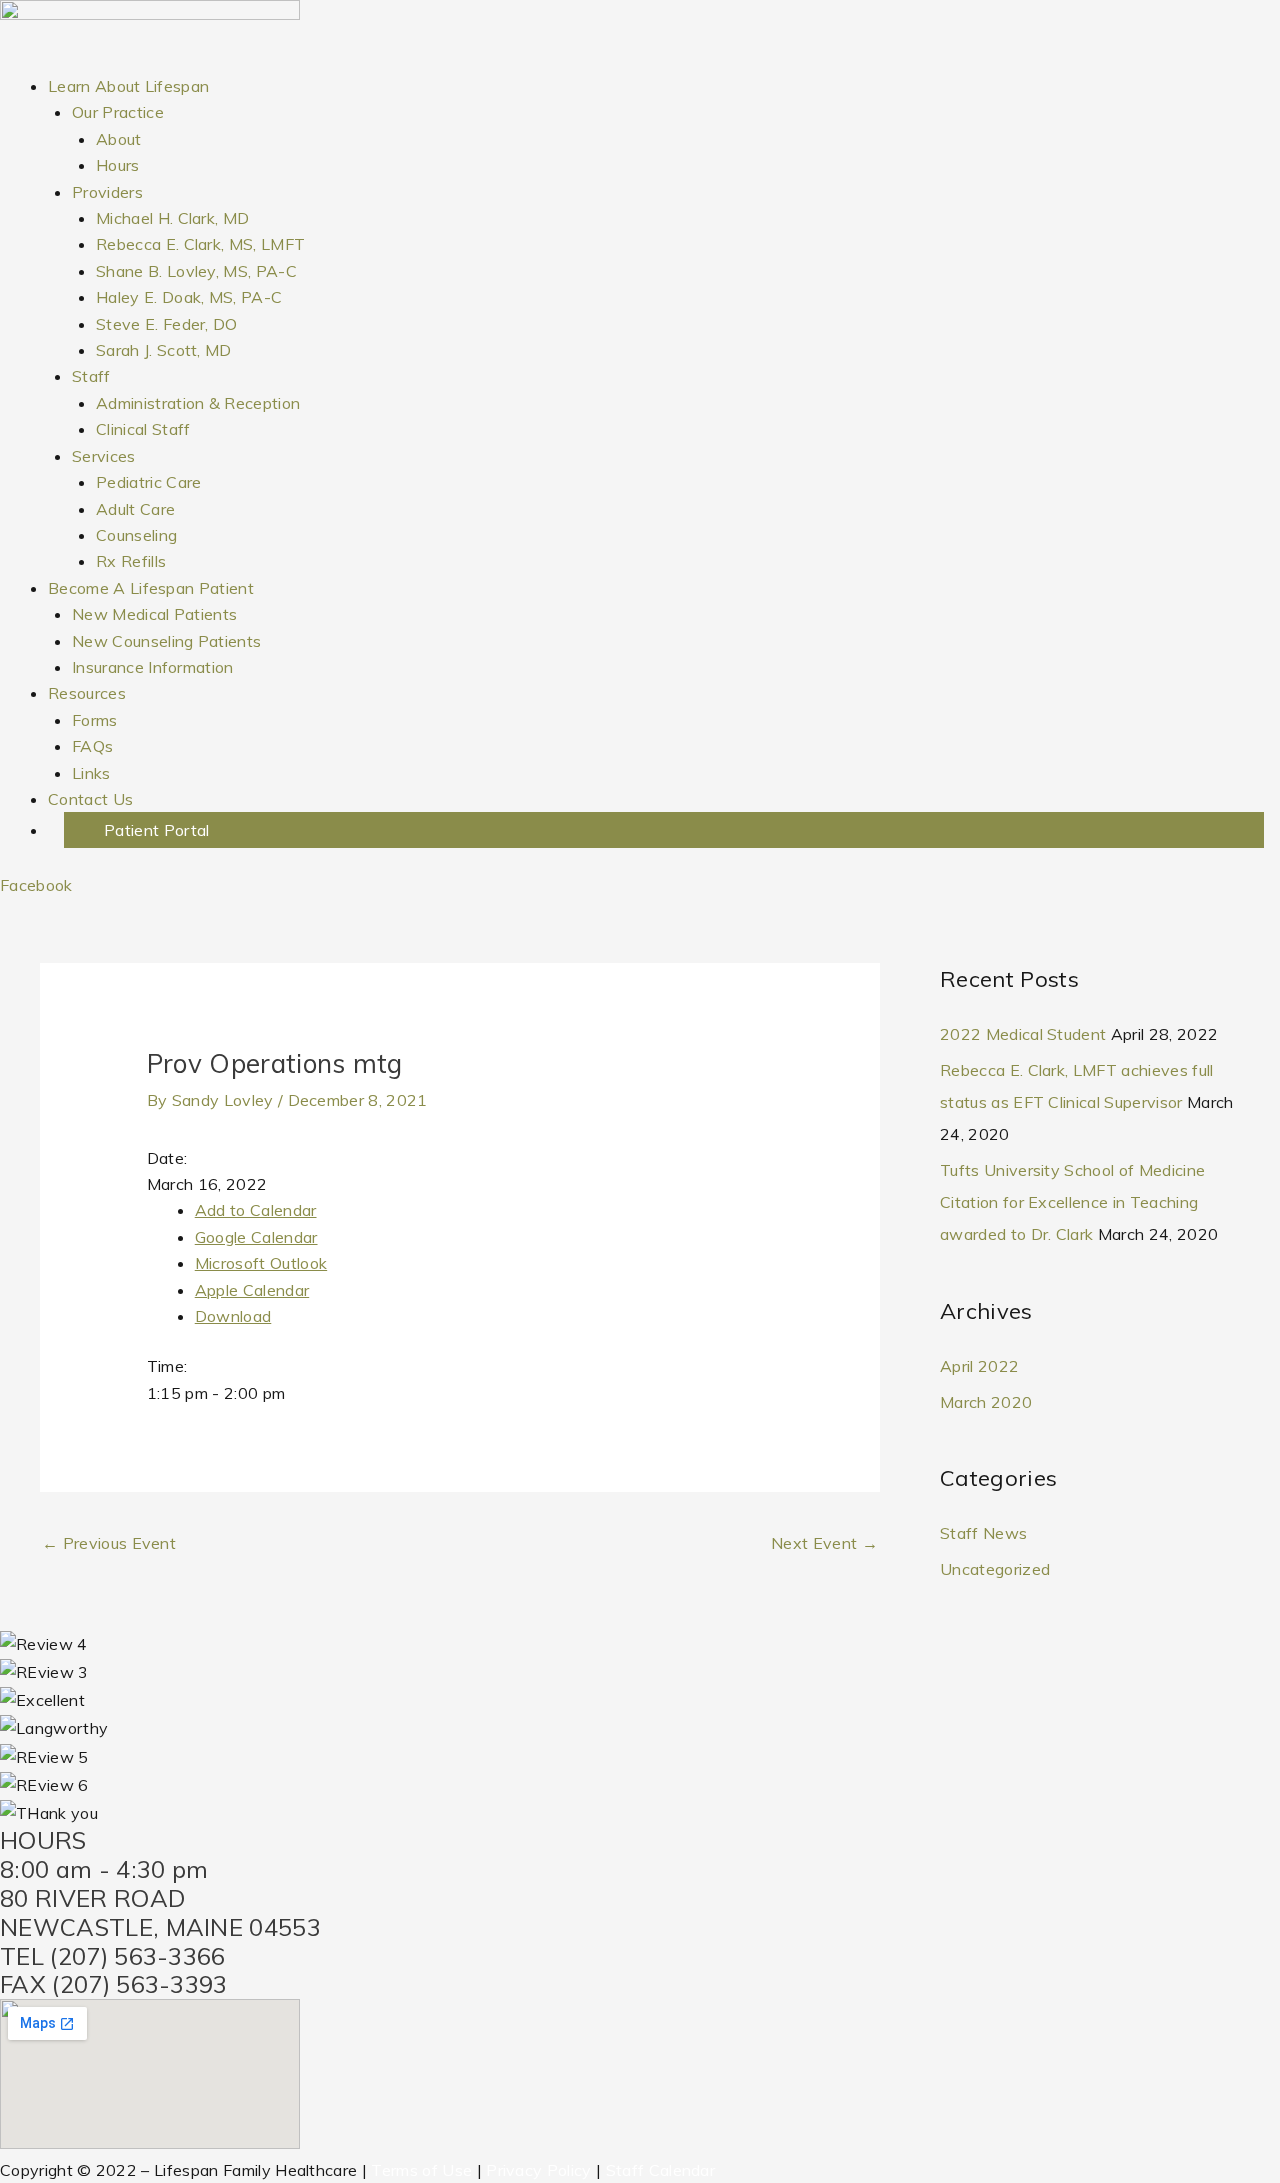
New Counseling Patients (166, 641)
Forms (95, 720)
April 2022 (979, 1366)
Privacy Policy (538, 2170)
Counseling (136, 535)
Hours (118, 165)
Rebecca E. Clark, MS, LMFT (200, 244)
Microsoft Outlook (261, 1263)
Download (233, 1316)
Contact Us (90, 799)
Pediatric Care (148, 482)
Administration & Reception (198, 403)
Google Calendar (256, 1237)
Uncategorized (995, 1569)
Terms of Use (421, 2170)
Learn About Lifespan (128, 86)
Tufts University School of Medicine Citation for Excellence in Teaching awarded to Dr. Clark (1072, 1202)
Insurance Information (153, 667)
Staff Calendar (660, 2170)
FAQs (92, 746)
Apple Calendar (252, 1290)
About (119, 139)
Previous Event (109, 1543)
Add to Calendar (256, 1210)
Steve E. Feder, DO (167, 324)
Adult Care (135, 509)
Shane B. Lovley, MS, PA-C (196, 271)
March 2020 (986, 1402)
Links (91, 773)
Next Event (824, 1543)
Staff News (983, 1533)
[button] (664, 830)
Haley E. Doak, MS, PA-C (189, 297)
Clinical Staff (143, 429)
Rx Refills (131, 561)
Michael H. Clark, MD (172, 218)
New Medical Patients (154, 614)
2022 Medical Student (1023, 1034)
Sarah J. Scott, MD (164, 350)
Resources (87, 693)
